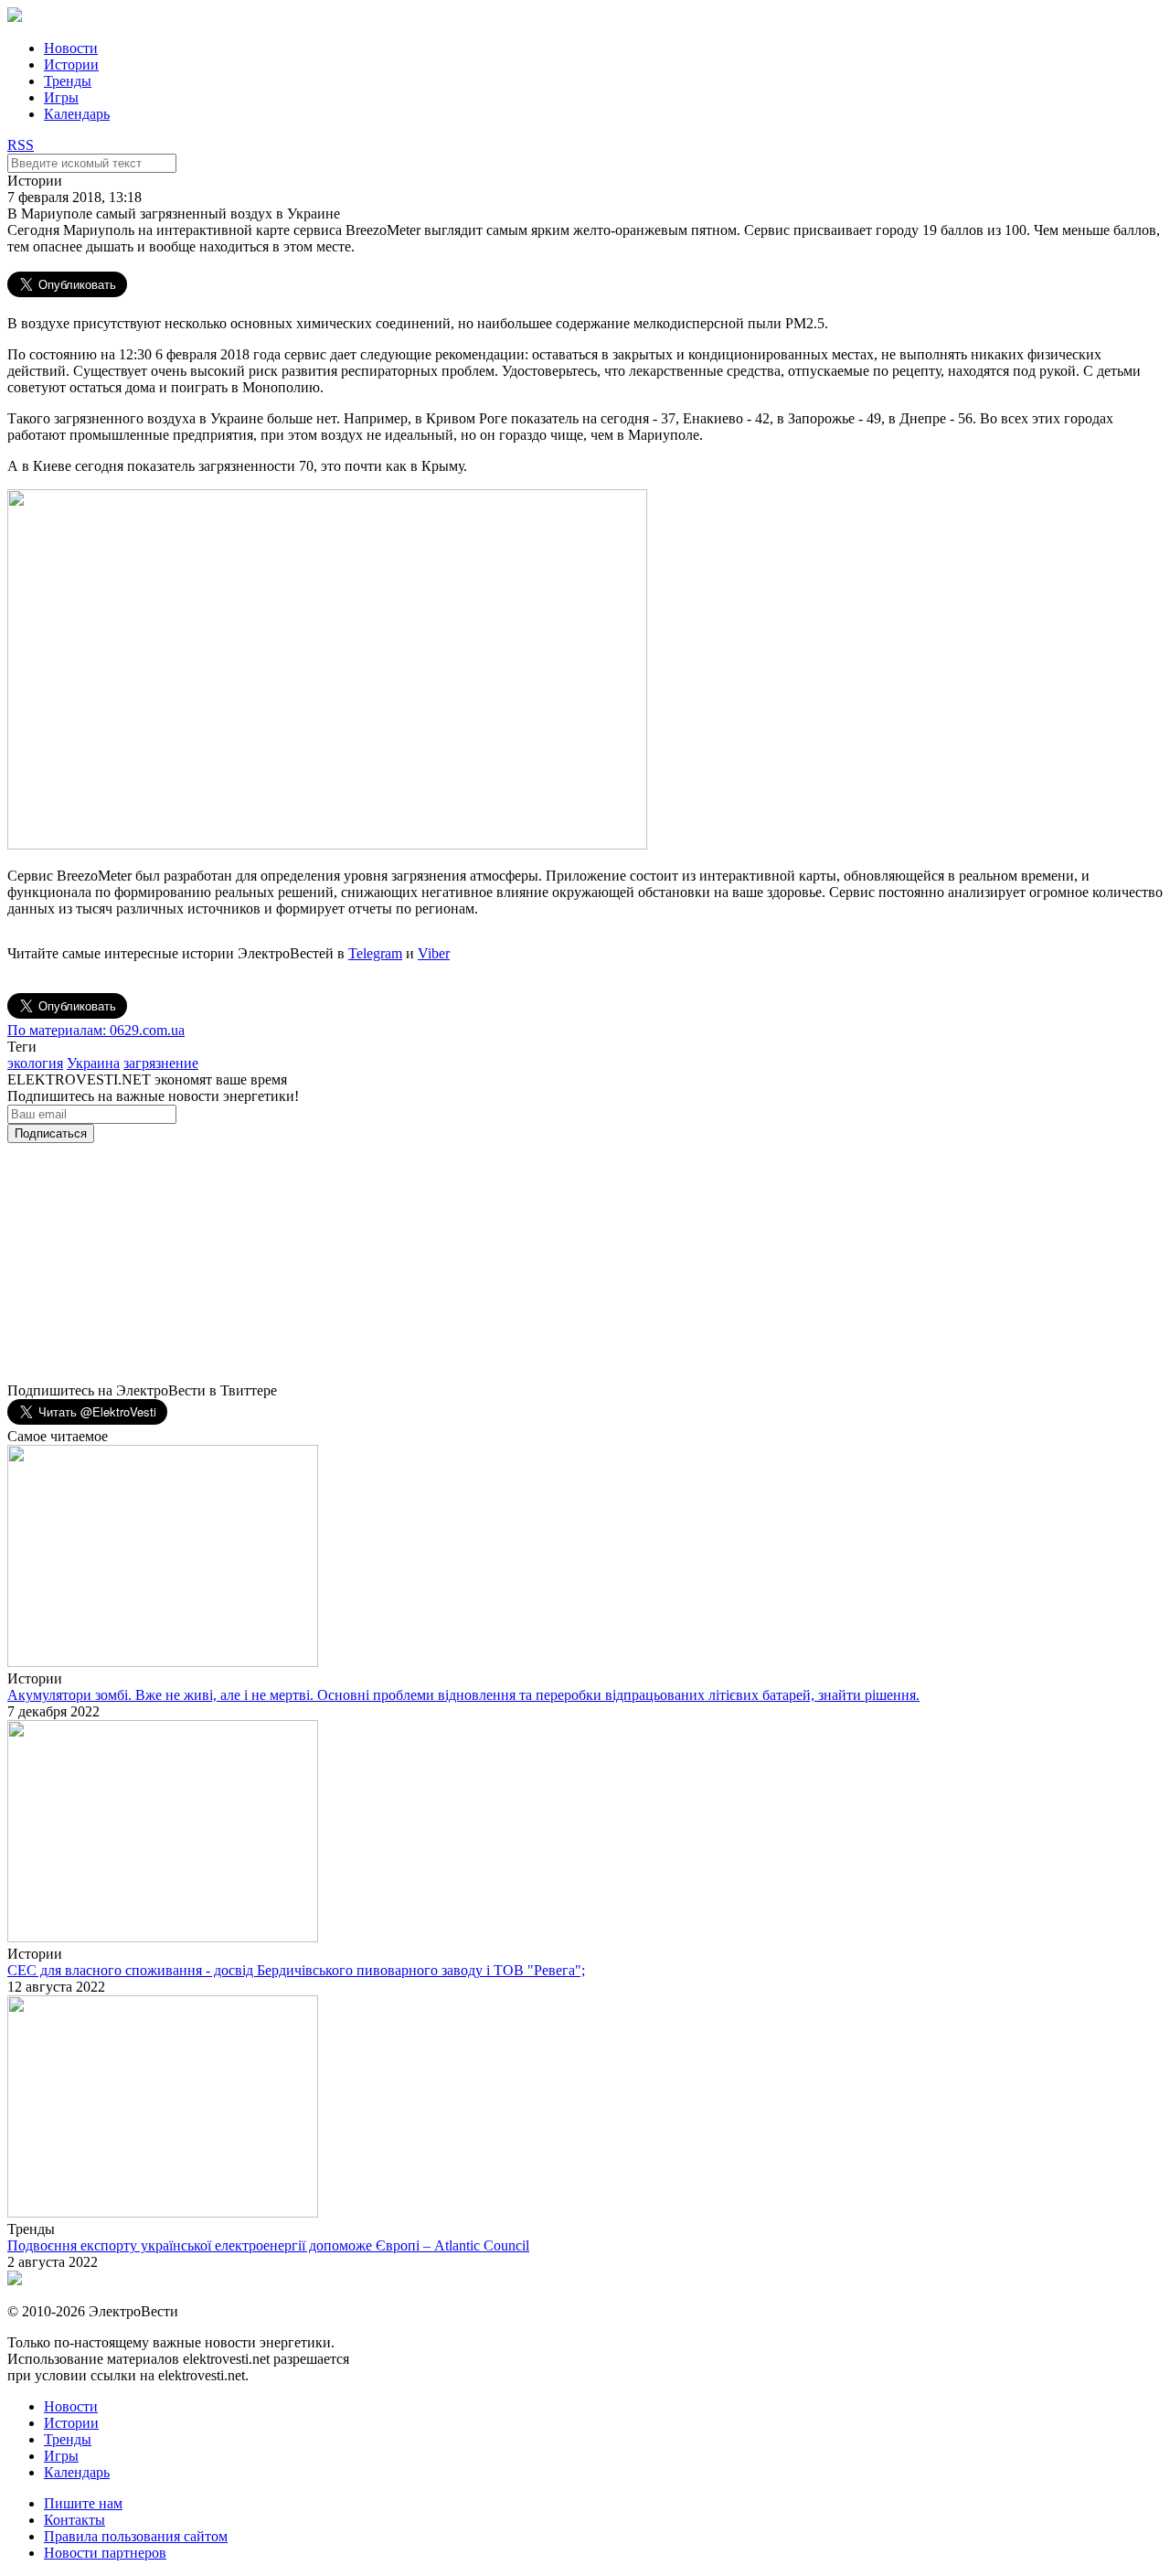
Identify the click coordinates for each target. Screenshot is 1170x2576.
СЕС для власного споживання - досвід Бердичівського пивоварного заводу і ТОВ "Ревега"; (296, 1970)
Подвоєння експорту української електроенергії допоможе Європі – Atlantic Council (268, 2245)
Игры (61, 97)
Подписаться (51, 1133)
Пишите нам (83, 2503)
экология (35, 1063)
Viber (434, 953)
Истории (71, 64)
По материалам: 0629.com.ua (96, 1030)
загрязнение (161, 1063)
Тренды (68, 81)
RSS (21, 145)
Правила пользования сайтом (136, 2536)
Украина (93, 1063)
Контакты (74, 2520)
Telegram (375, 953)
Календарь (77, 114)
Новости (71, 48)
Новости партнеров (105, 2553)
